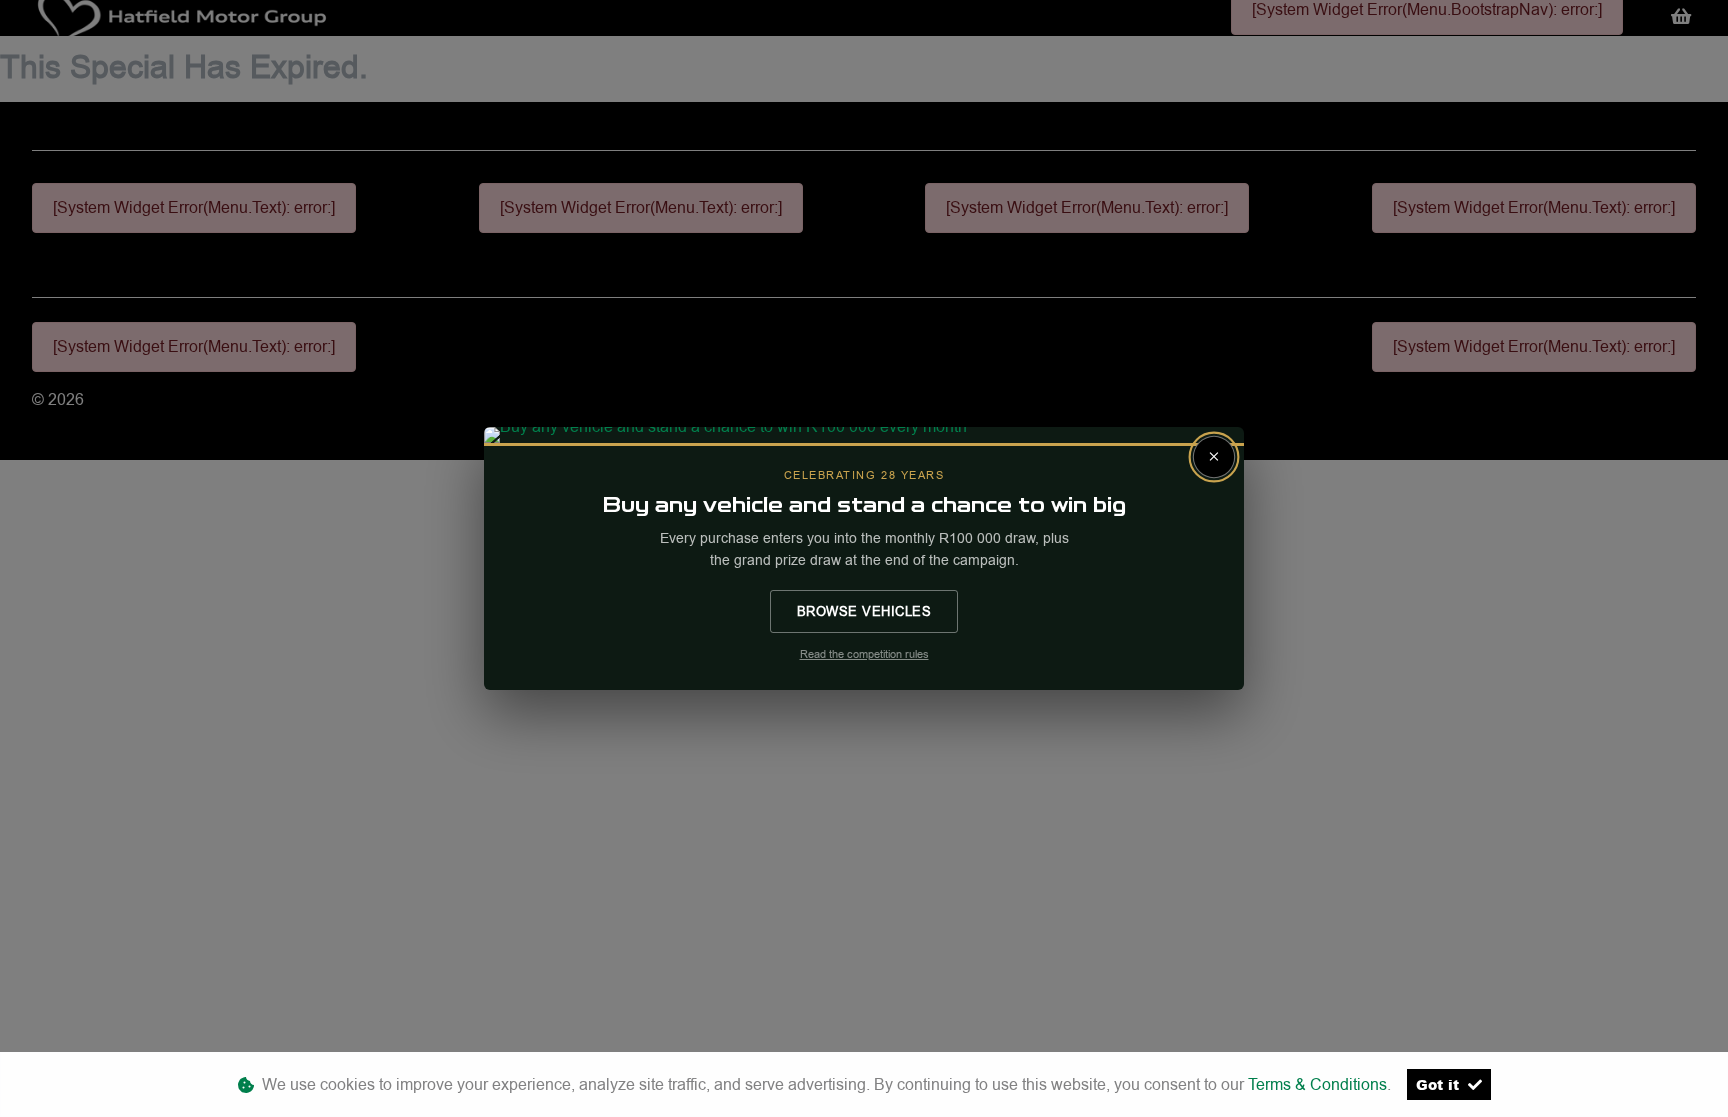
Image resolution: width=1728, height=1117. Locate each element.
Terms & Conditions (1317, 1084)
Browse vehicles (864, 611)
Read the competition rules (864, 654)
